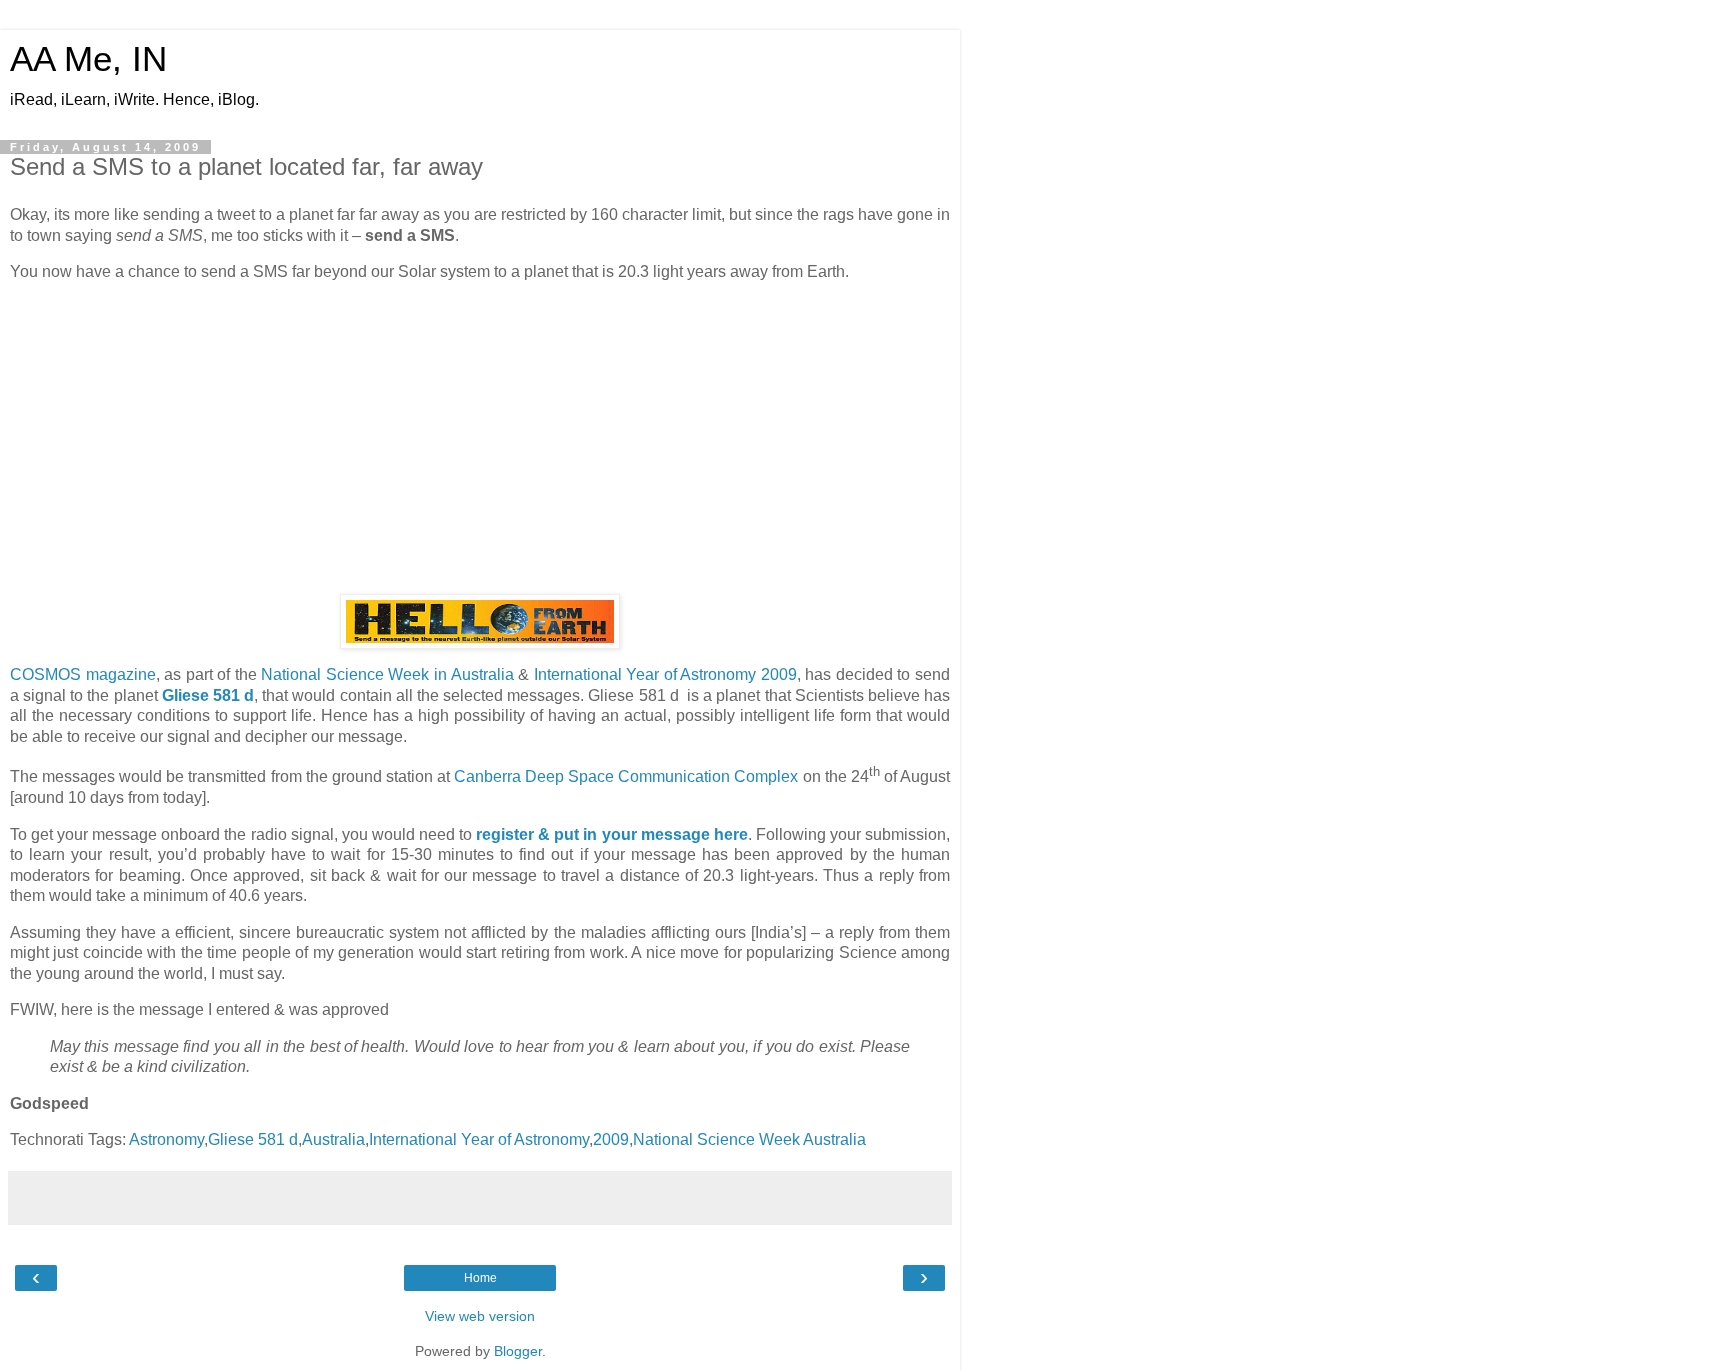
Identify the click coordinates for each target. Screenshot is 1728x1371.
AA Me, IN (88, 59)
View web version (480, 1316)
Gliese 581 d (253, 1139)
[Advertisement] (480, 438)
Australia (333, 1139)
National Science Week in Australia (387, 674)
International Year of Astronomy (479, 1139)
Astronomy (166, 1139)
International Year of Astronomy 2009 (665, 674)
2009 (611, 1139)
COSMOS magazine (83, 674)
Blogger (518, 1351)
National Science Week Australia (749, 1139)
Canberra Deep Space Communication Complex (626, 777)
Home (480, 1278)
